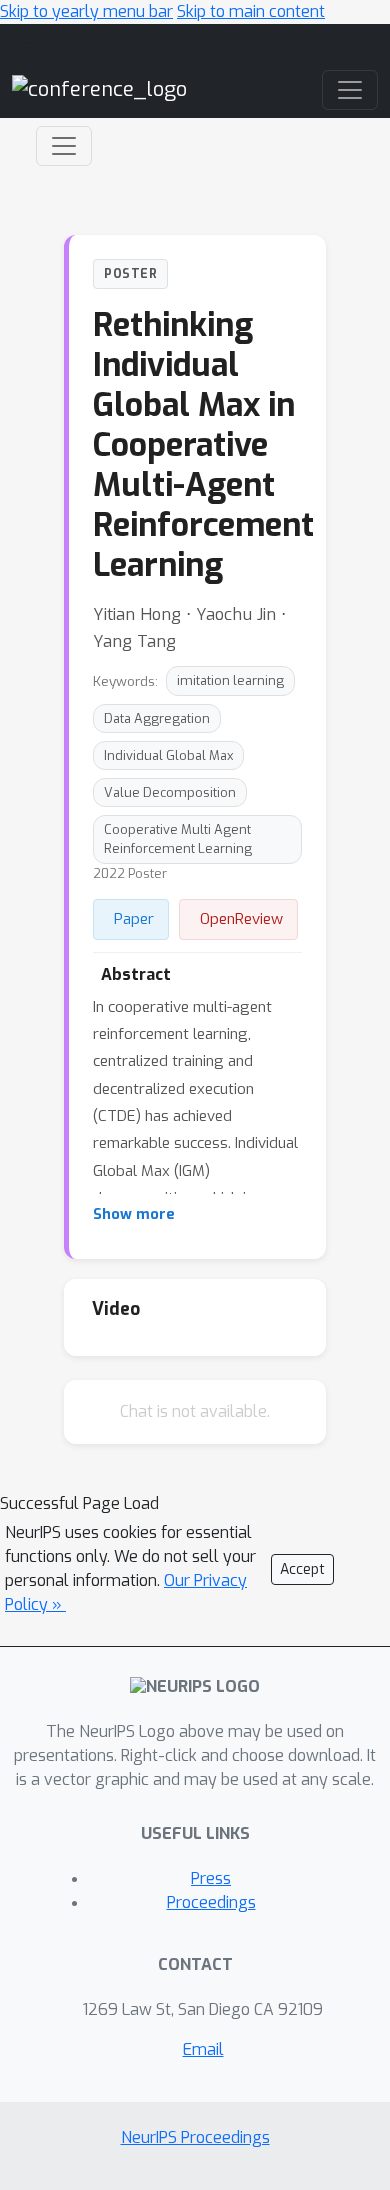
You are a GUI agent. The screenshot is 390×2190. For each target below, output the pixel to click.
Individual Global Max (168, 755)
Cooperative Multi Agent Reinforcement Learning (178, 839)
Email (203, 2049)
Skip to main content (251, 11)
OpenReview (241, 919)
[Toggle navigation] (64, 146)
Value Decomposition (170, 792)
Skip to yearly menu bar (86, 11)
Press (211, 1878)
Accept (302, 1569)
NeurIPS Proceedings (195, 2137)
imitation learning (230, 680)
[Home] (99, 88)
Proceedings (211, 1902)
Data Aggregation (157, 718)
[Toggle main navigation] (350, 90)
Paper (134, 919)
